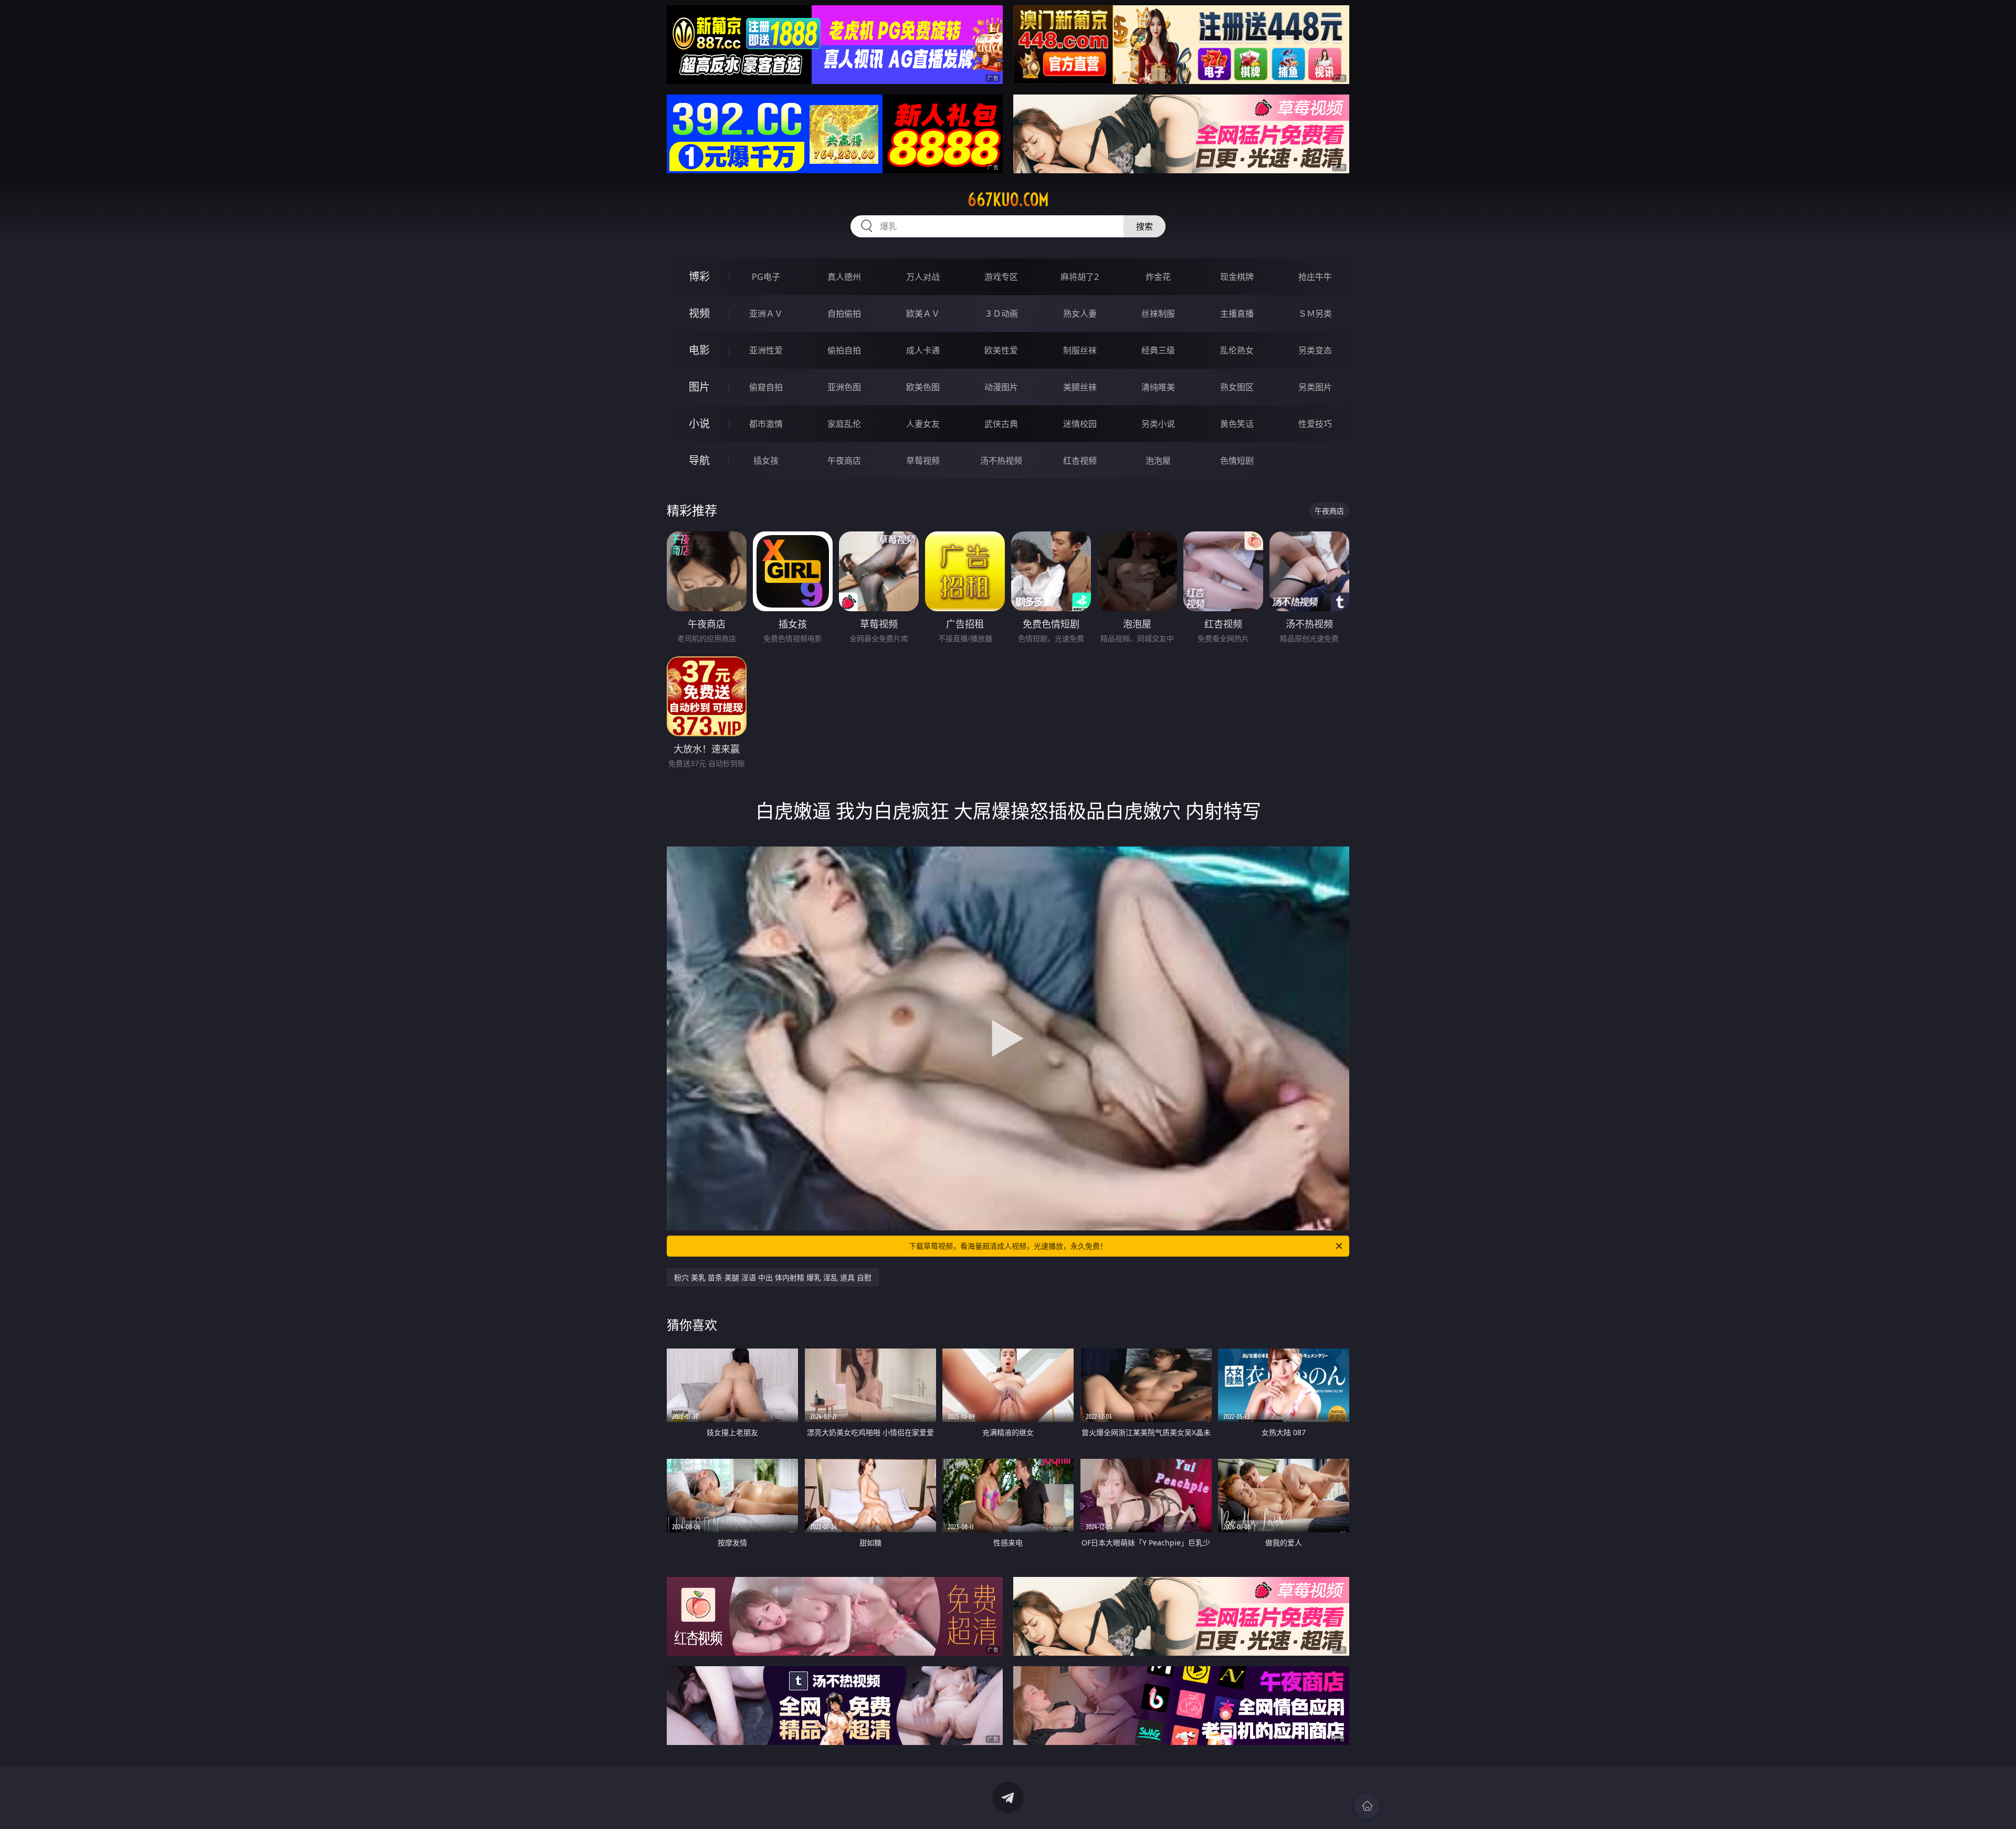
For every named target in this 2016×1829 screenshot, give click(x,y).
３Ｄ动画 (1001, 313)
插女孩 (766, 461)
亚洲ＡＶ (766, 313)
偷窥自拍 (766, 387)
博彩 (699, 276)
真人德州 (844, 277)
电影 (699, 350)
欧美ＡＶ (923, 313)
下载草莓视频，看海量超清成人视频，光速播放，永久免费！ (1008, 1246)
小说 (699, 424)
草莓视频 (923, 461)
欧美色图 (923, 387)
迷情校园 (1080, 424)
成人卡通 (923, 350)
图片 (699, 387)
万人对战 (923, 277)
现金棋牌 (1237, 277)
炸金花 (1158, 277)
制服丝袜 (1080, 350)
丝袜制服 (1158, 313)
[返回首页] (1367, 1806)
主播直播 (1237, 313)
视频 (699, 313)
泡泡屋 (1158, 461)
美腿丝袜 (1080, 387)
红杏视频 (1080, 461)
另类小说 (1158, 424)
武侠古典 (1001, 424)
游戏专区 (1001, 277)
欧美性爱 (1001, 350)
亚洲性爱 (766, 350)
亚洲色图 (844, 387)
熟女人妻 (1080, 313)
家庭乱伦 (844, 424)
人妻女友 (923, 424)
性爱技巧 (1315, 424)
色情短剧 (1237, 461)
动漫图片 (1001, 387)
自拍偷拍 (844, 313)
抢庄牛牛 (1315, 277)
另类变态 (1315, 350)
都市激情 (766, 424)
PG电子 (766, 277)
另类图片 (1315, 387)
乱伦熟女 (1237, 350)
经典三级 (1158, 350)
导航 (699, 460)
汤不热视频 (1001, 461)
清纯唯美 (1158, 387)
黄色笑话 (1237, 424)
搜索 (1144, 226)
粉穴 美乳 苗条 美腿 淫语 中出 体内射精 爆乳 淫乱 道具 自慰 (773, 1277)
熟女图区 (1237, 387)
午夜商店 (844, 461)
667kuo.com (1008, 200)
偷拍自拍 (844, 350)
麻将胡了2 (1080, 277)
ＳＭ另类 (1315, 313)
